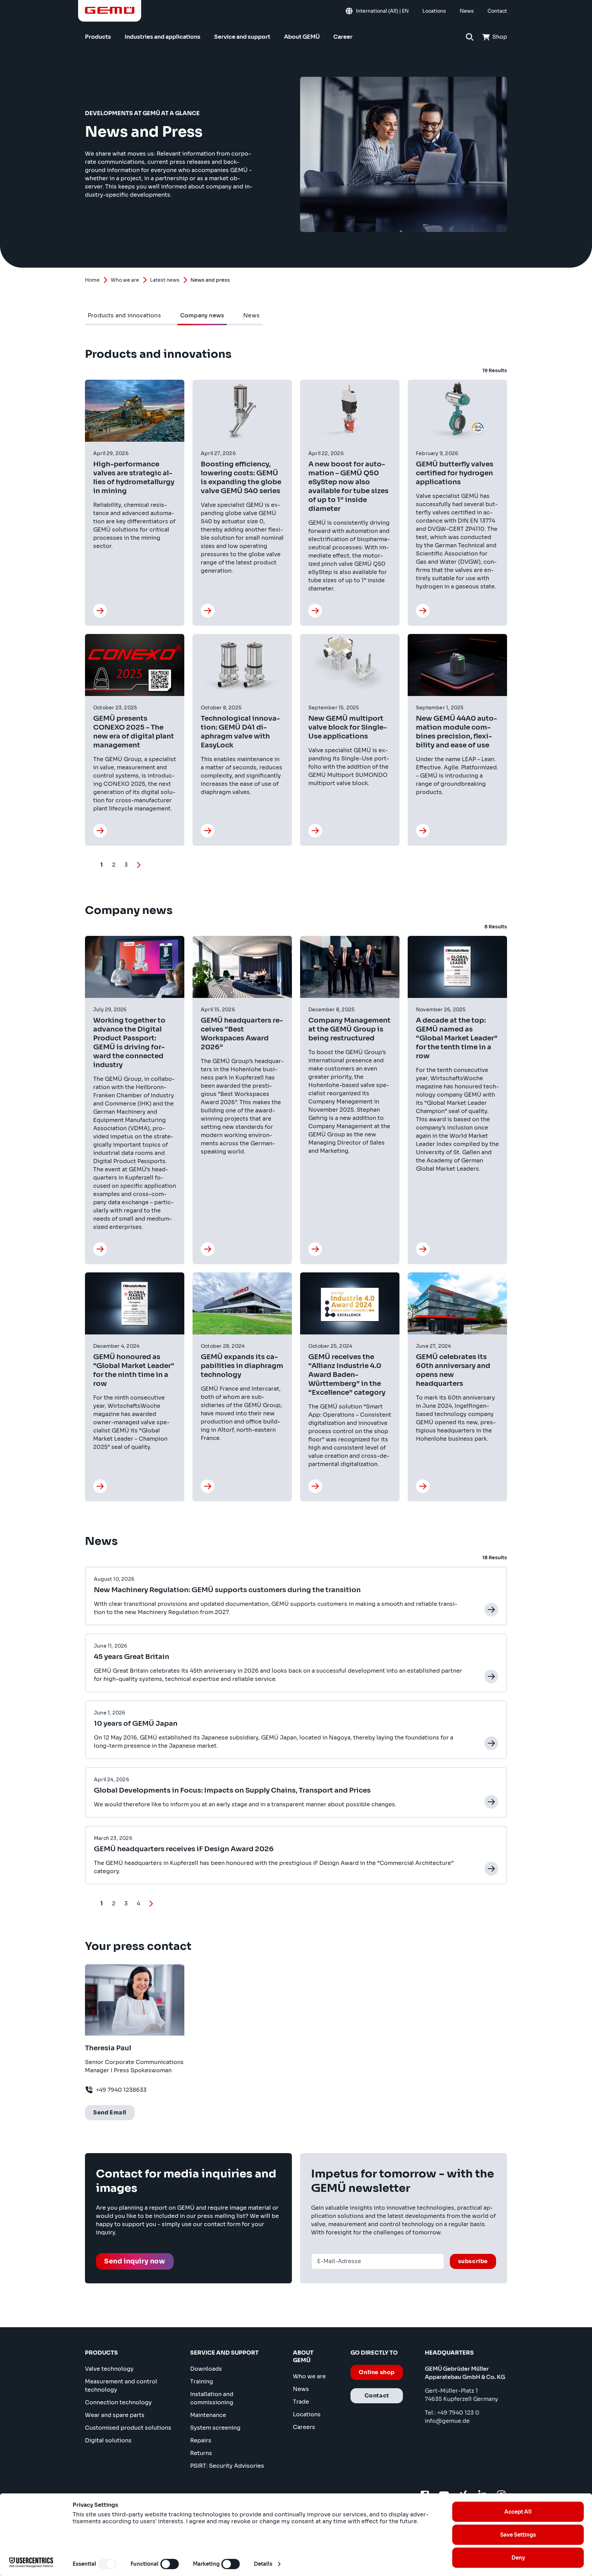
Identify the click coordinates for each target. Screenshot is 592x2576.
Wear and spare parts (115, 2415)
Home (92, 280)
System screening (215, 2428)
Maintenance (208, 2415)
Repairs (201, 2440)
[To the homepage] (110, 10)
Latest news (165, 280)
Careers (304, 2427)
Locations (307, 2414)
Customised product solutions (128, 2428)
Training (202, 2382)
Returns (201, 2453)
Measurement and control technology (121, 2386)
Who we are (125, 280)
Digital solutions (108, 2440)
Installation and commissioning (212, 2398)
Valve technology (109, 2369)
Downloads (206, 2369)
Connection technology (118, 2402)
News (301, 2389)
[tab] (124, 316)
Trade (301, 2402)
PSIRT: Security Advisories (227, 2466)
